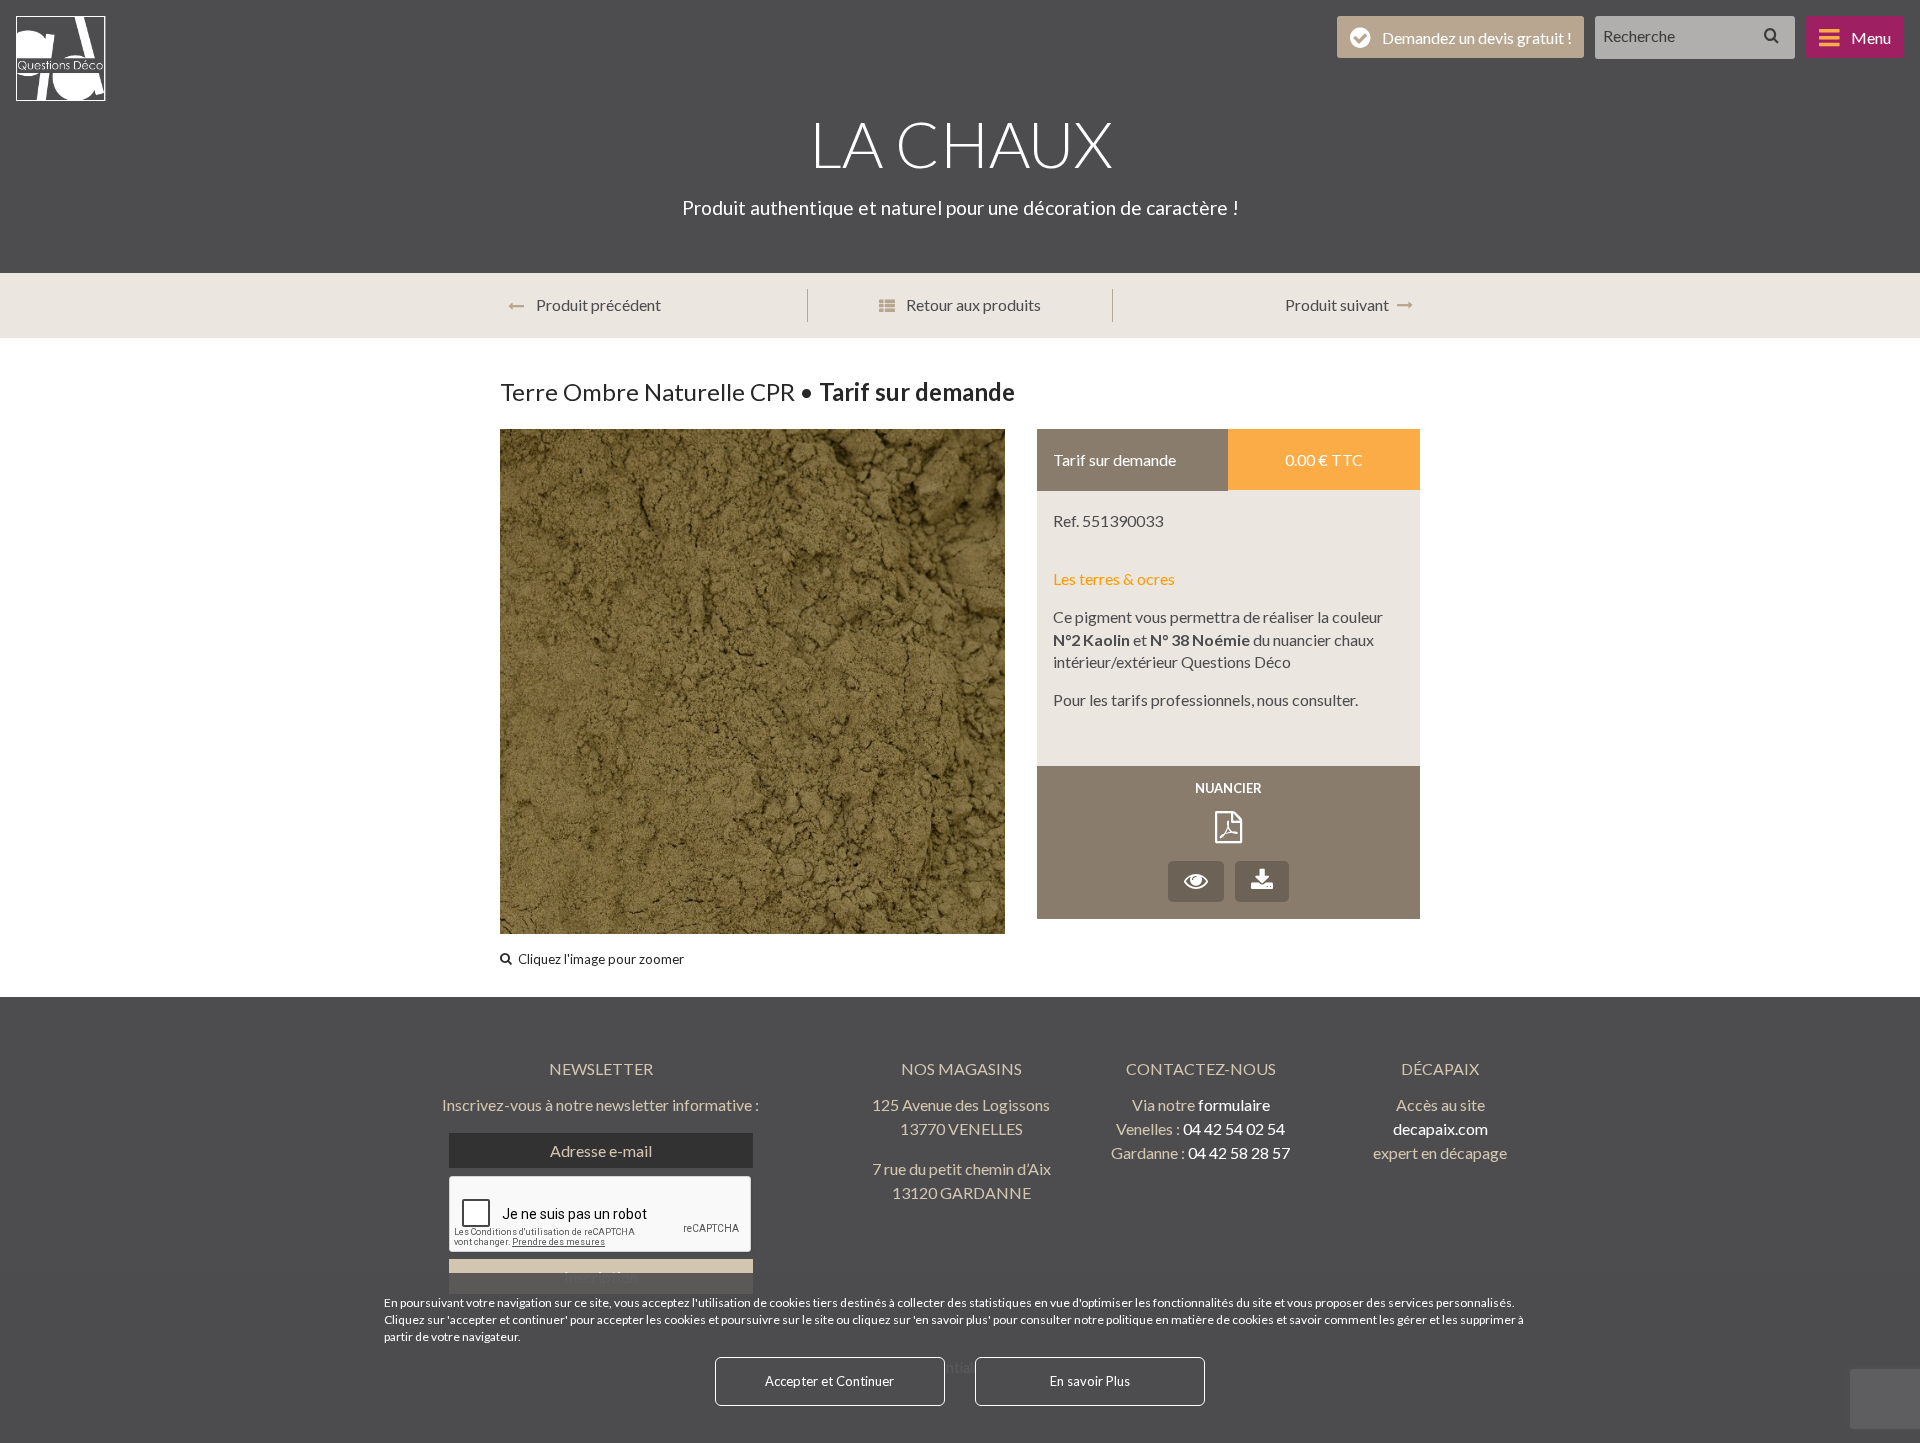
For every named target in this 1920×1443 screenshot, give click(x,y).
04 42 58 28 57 (1239, 1152)
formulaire (1234, 1104)
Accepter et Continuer (829, 1381)
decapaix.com (1440, 1128)
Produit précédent (597, 304)
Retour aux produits (972, 304)
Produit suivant (1337, 304)
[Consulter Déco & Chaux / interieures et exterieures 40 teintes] (1196, 881)
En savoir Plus (1090, 1381)
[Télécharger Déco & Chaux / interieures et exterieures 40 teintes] (1262, 881)
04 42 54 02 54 (1234, 1128)
